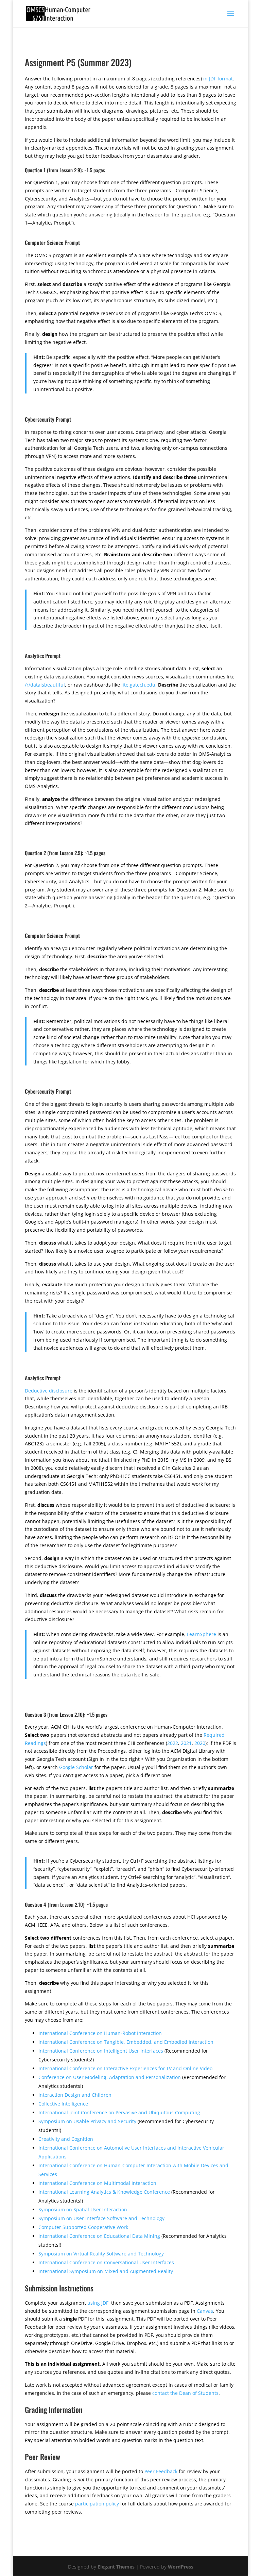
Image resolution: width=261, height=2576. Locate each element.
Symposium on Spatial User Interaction (83, 2209)
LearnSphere (202, 1634)
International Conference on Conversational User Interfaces (106, 2262)
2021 (186, 1743)
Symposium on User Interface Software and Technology (101, 2218)
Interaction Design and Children (75, 2095)
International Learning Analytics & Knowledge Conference (104, 2192)
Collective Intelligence (63, 2104)
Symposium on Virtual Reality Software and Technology (101, 2254)
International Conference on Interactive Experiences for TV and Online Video (125, 2068)
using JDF (98, 2303)
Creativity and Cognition (66, 2139)
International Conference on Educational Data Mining (99, 2236)
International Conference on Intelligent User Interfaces (101, 2051)
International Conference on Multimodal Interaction (97, 2183)
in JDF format (218, 79)
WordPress (181, 2567)
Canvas (205, 2311)
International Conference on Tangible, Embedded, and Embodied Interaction (126, 2042)
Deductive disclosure (49, 1391)
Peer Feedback (161, 2471)
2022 (173, 1743)
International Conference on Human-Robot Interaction (100, 2033)
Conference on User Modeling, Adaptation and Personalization (110, 2077)
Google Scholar (76, 1767)
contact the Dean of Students (185, 2393)
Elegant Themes (116, 2567)
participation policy (97, 2504)
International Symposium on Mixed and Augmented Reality (106, 2271)
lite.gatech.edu (138, 685)
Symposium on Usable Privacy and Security (87, 2121)
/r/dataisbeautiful (45, 685)
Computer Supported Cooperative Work (83, 2227)
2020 (200, 1743)
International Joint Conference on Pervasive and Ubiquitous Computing (119, 2112)
